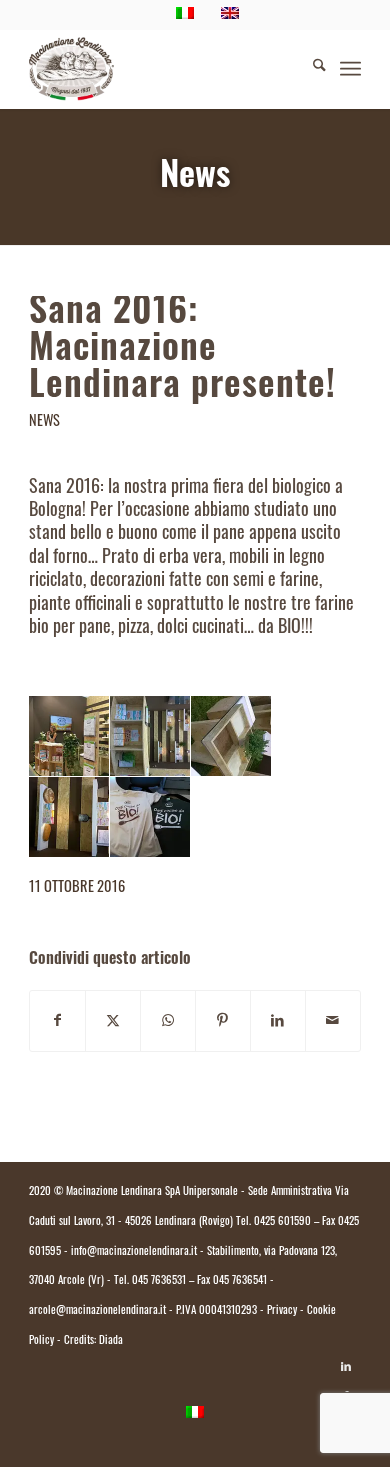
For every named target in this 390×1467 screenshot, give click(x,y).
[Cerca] (309, 69)
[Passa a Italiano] (195, 1414)
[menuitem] (309, 69)
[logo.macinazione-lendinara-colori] (161, 69)
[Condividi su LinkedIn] (278, 1021)
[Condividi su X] (113, 1021)
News (195, 178)
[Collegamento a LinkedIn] (346, 1367)
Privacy (282, 1311)
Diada (111, 1341)
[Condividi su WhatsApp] (168, 1021)
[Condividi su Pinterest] (223, 1021)
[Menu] (350, 69)
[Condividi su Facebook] (57, 1021)
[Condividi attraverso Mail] (333, 1021)
